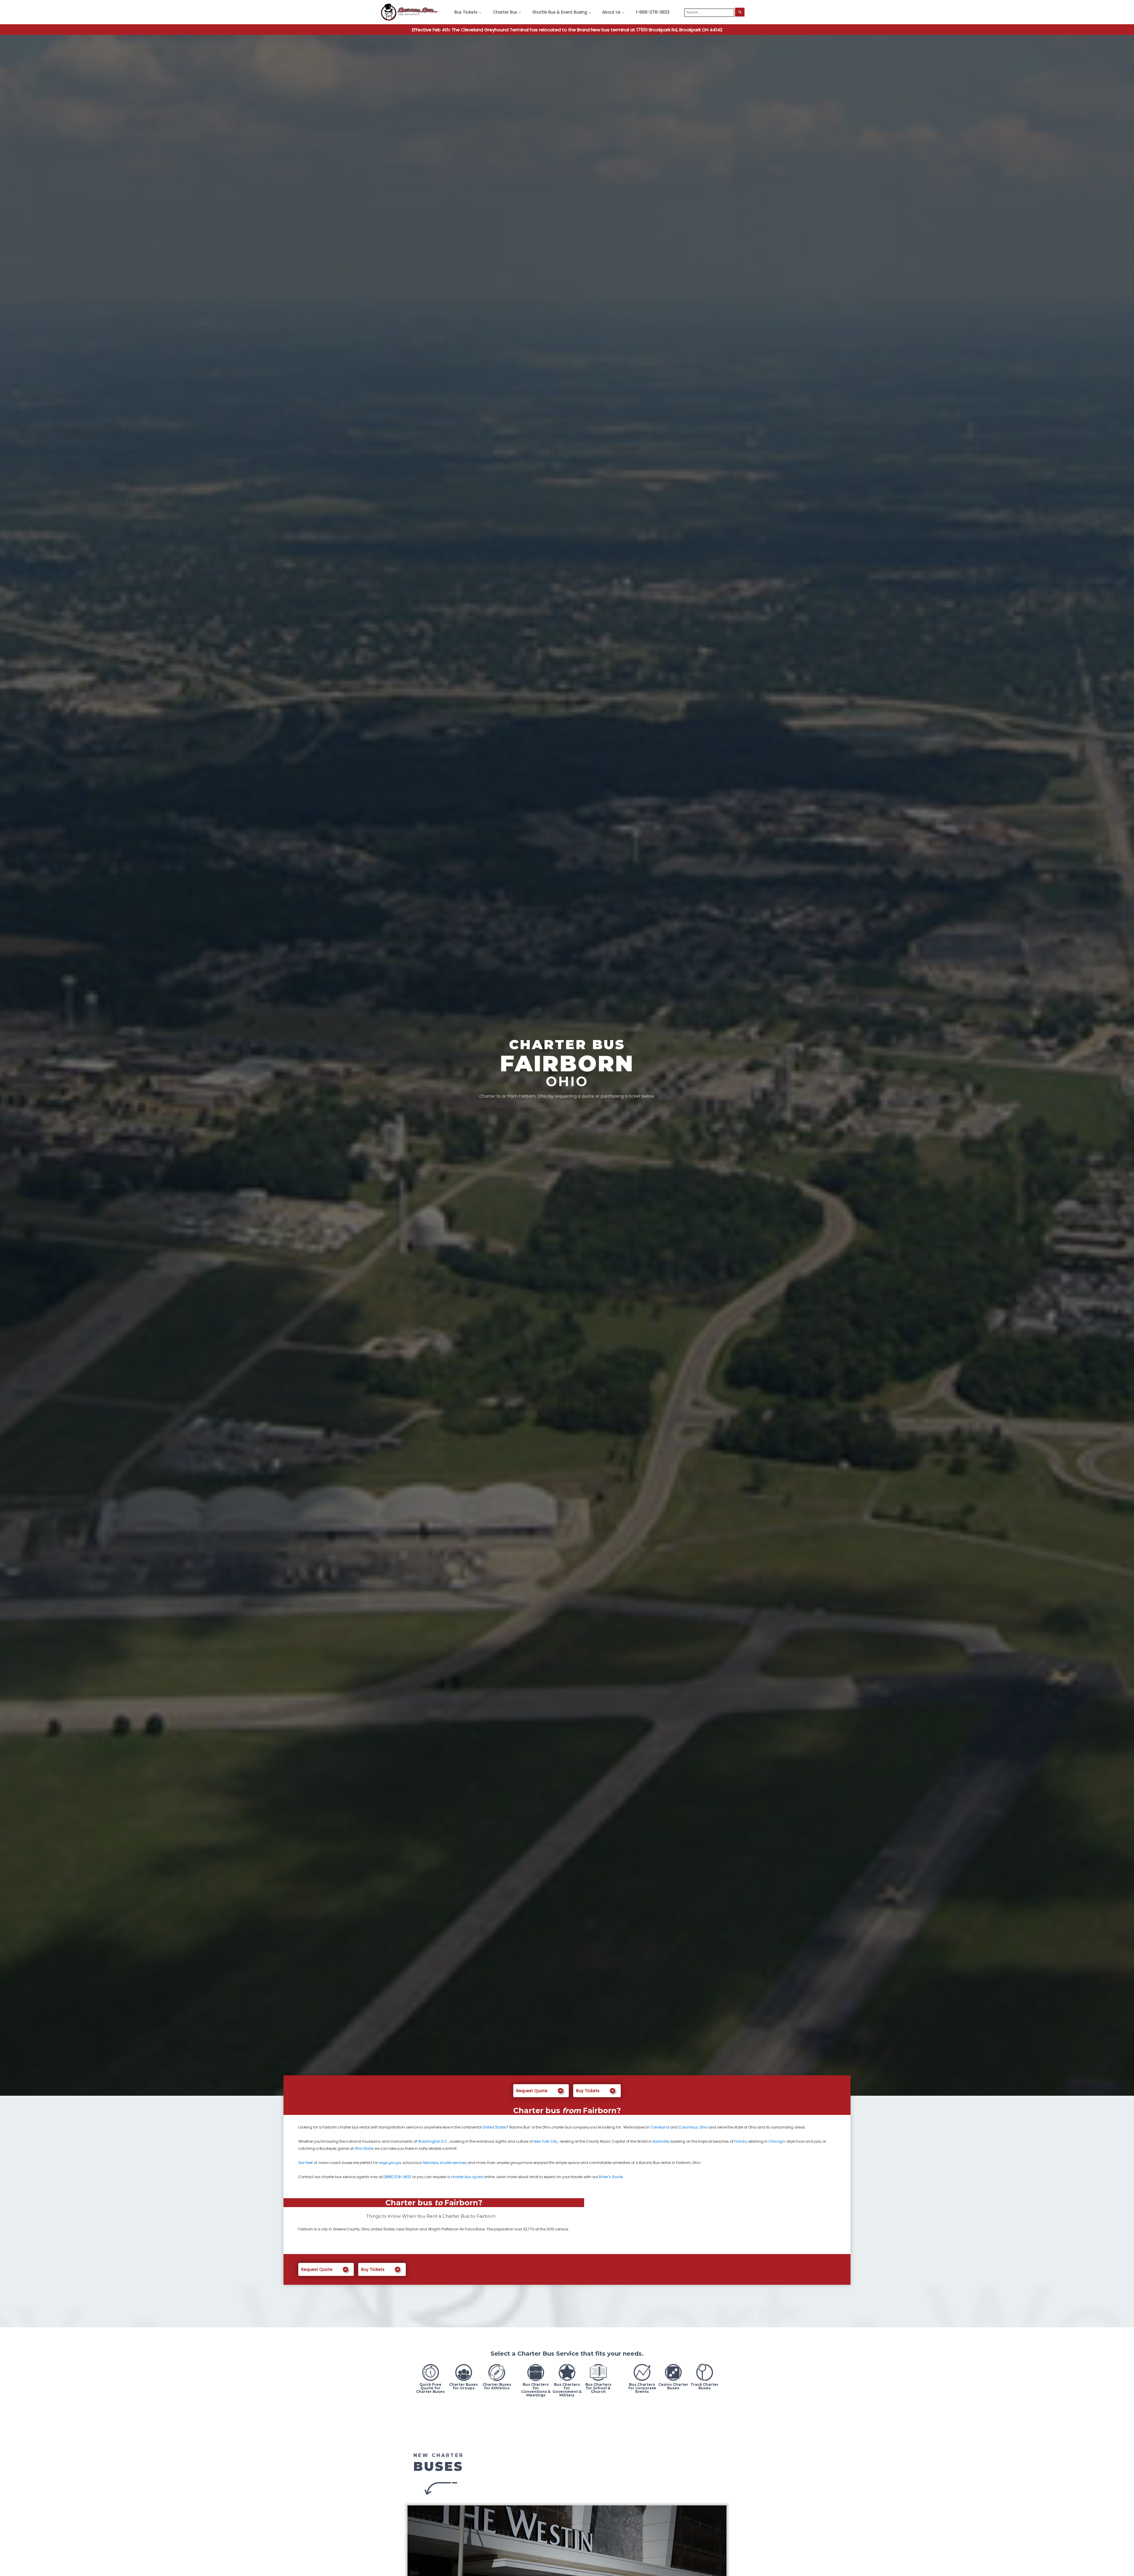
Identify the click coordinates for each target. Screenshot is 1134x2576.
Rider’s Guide (611, 2177)
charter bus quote (467, 2177)
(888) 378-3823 (397, 2177)
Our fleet (306, 2163)
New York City (545, 2141)
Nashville (661, 2141)
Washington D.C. (433, 2141)
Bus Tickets (466, 12)
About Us (611, 12)
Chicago (777, 2141)
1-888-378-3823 (653, 12)
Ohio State (364, 2148)
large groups (390, 2163)
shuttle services (453, 2163)
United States (495, 2127)
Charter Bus (505, 12)
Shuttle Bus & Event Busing (560, 12)
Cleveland (660, 2127)
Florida (740, 2141)
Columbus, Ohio (693, 2127)
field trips (430, 2163)
